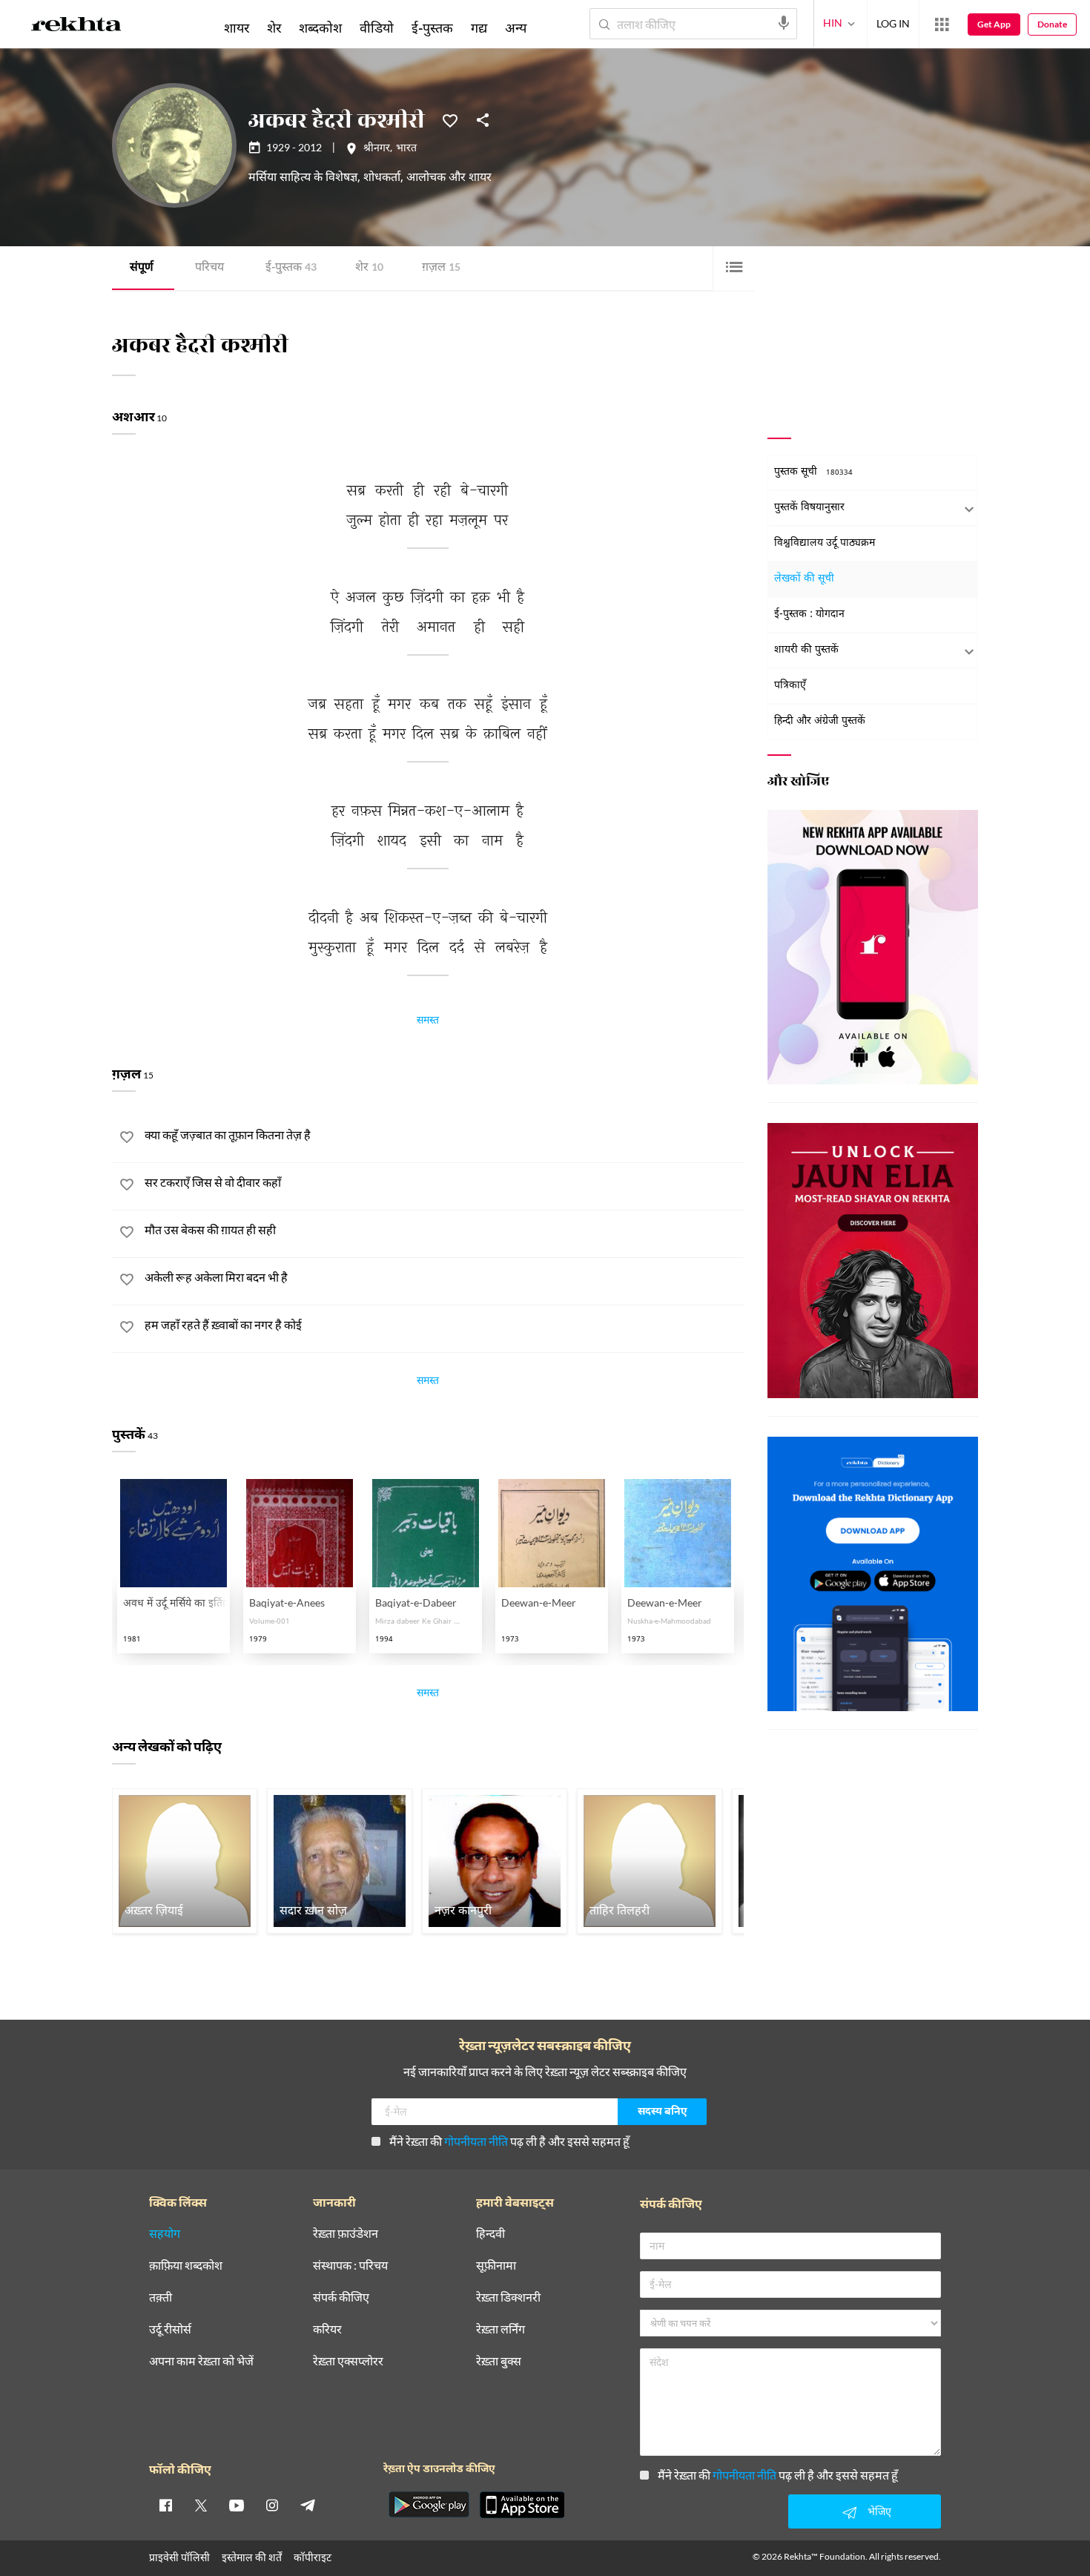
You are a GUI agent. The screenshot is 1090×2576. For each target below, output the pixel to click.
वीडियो (377, 27)
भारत (406, 149)
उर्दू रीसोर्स (170, 2329)
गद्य (479, 27)
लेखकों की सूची (804, 579)
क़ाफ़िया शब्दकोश (186, 2266)
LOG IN (893, 23)
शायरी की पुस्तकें (806, 650)
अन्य (516, 27)
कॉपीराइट (313, 2557)
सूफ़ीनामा (496, 2266)
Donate (1052, 24)
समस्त (428, 1022)
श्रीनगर (377, 149)
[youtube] (237, 2505)
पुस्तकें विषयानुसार (809, 508)
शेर (369, 268)
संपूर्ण (142, 268)
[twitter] (201, 2505)
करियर (327, 2329)
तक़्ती (161, 2297)
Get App (994, 24)
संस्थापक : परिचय (350, 2266)
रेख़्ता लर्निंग (501, 2329)
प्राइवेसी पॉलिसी (179, 2557)
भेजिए (879, 2511)
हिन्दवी (491, 2234)
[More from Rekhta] (942, 24)
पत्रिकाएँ (790, 686)
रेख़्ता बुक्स (499, 2361)
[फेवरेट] (450, 119)
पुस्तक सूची (813, 472)
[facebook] (165, 2505)
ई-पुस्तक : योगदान (809, 615)
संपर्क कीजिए (341, 2297)
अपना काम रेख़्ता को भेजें (201, 2361)
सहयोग (165, 2234)
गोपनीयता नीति (476, 2141)
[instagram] (272, 2505)
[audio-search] (784, 23)
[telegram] (308, 2505)
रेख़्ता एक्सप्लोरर (348, 2361)
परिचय (209, 268)
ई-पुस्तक (291, 268)
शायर (237, 27)
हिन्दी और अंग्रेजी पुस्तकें (820, 721)
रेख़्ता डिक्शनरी (508, 2297)
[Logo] (76, 27)
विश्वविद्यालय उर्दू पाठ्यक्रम (825, 543)
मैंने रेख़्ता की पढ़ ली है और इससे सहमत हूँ (509, 2141)
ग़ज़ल (441, 268)
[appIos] (522, 2505)
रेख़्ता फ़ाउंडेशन (346, 2234)
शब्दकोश (320, 27)
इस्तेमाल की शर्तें (252, 2557)
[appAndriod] (429, 2505)
